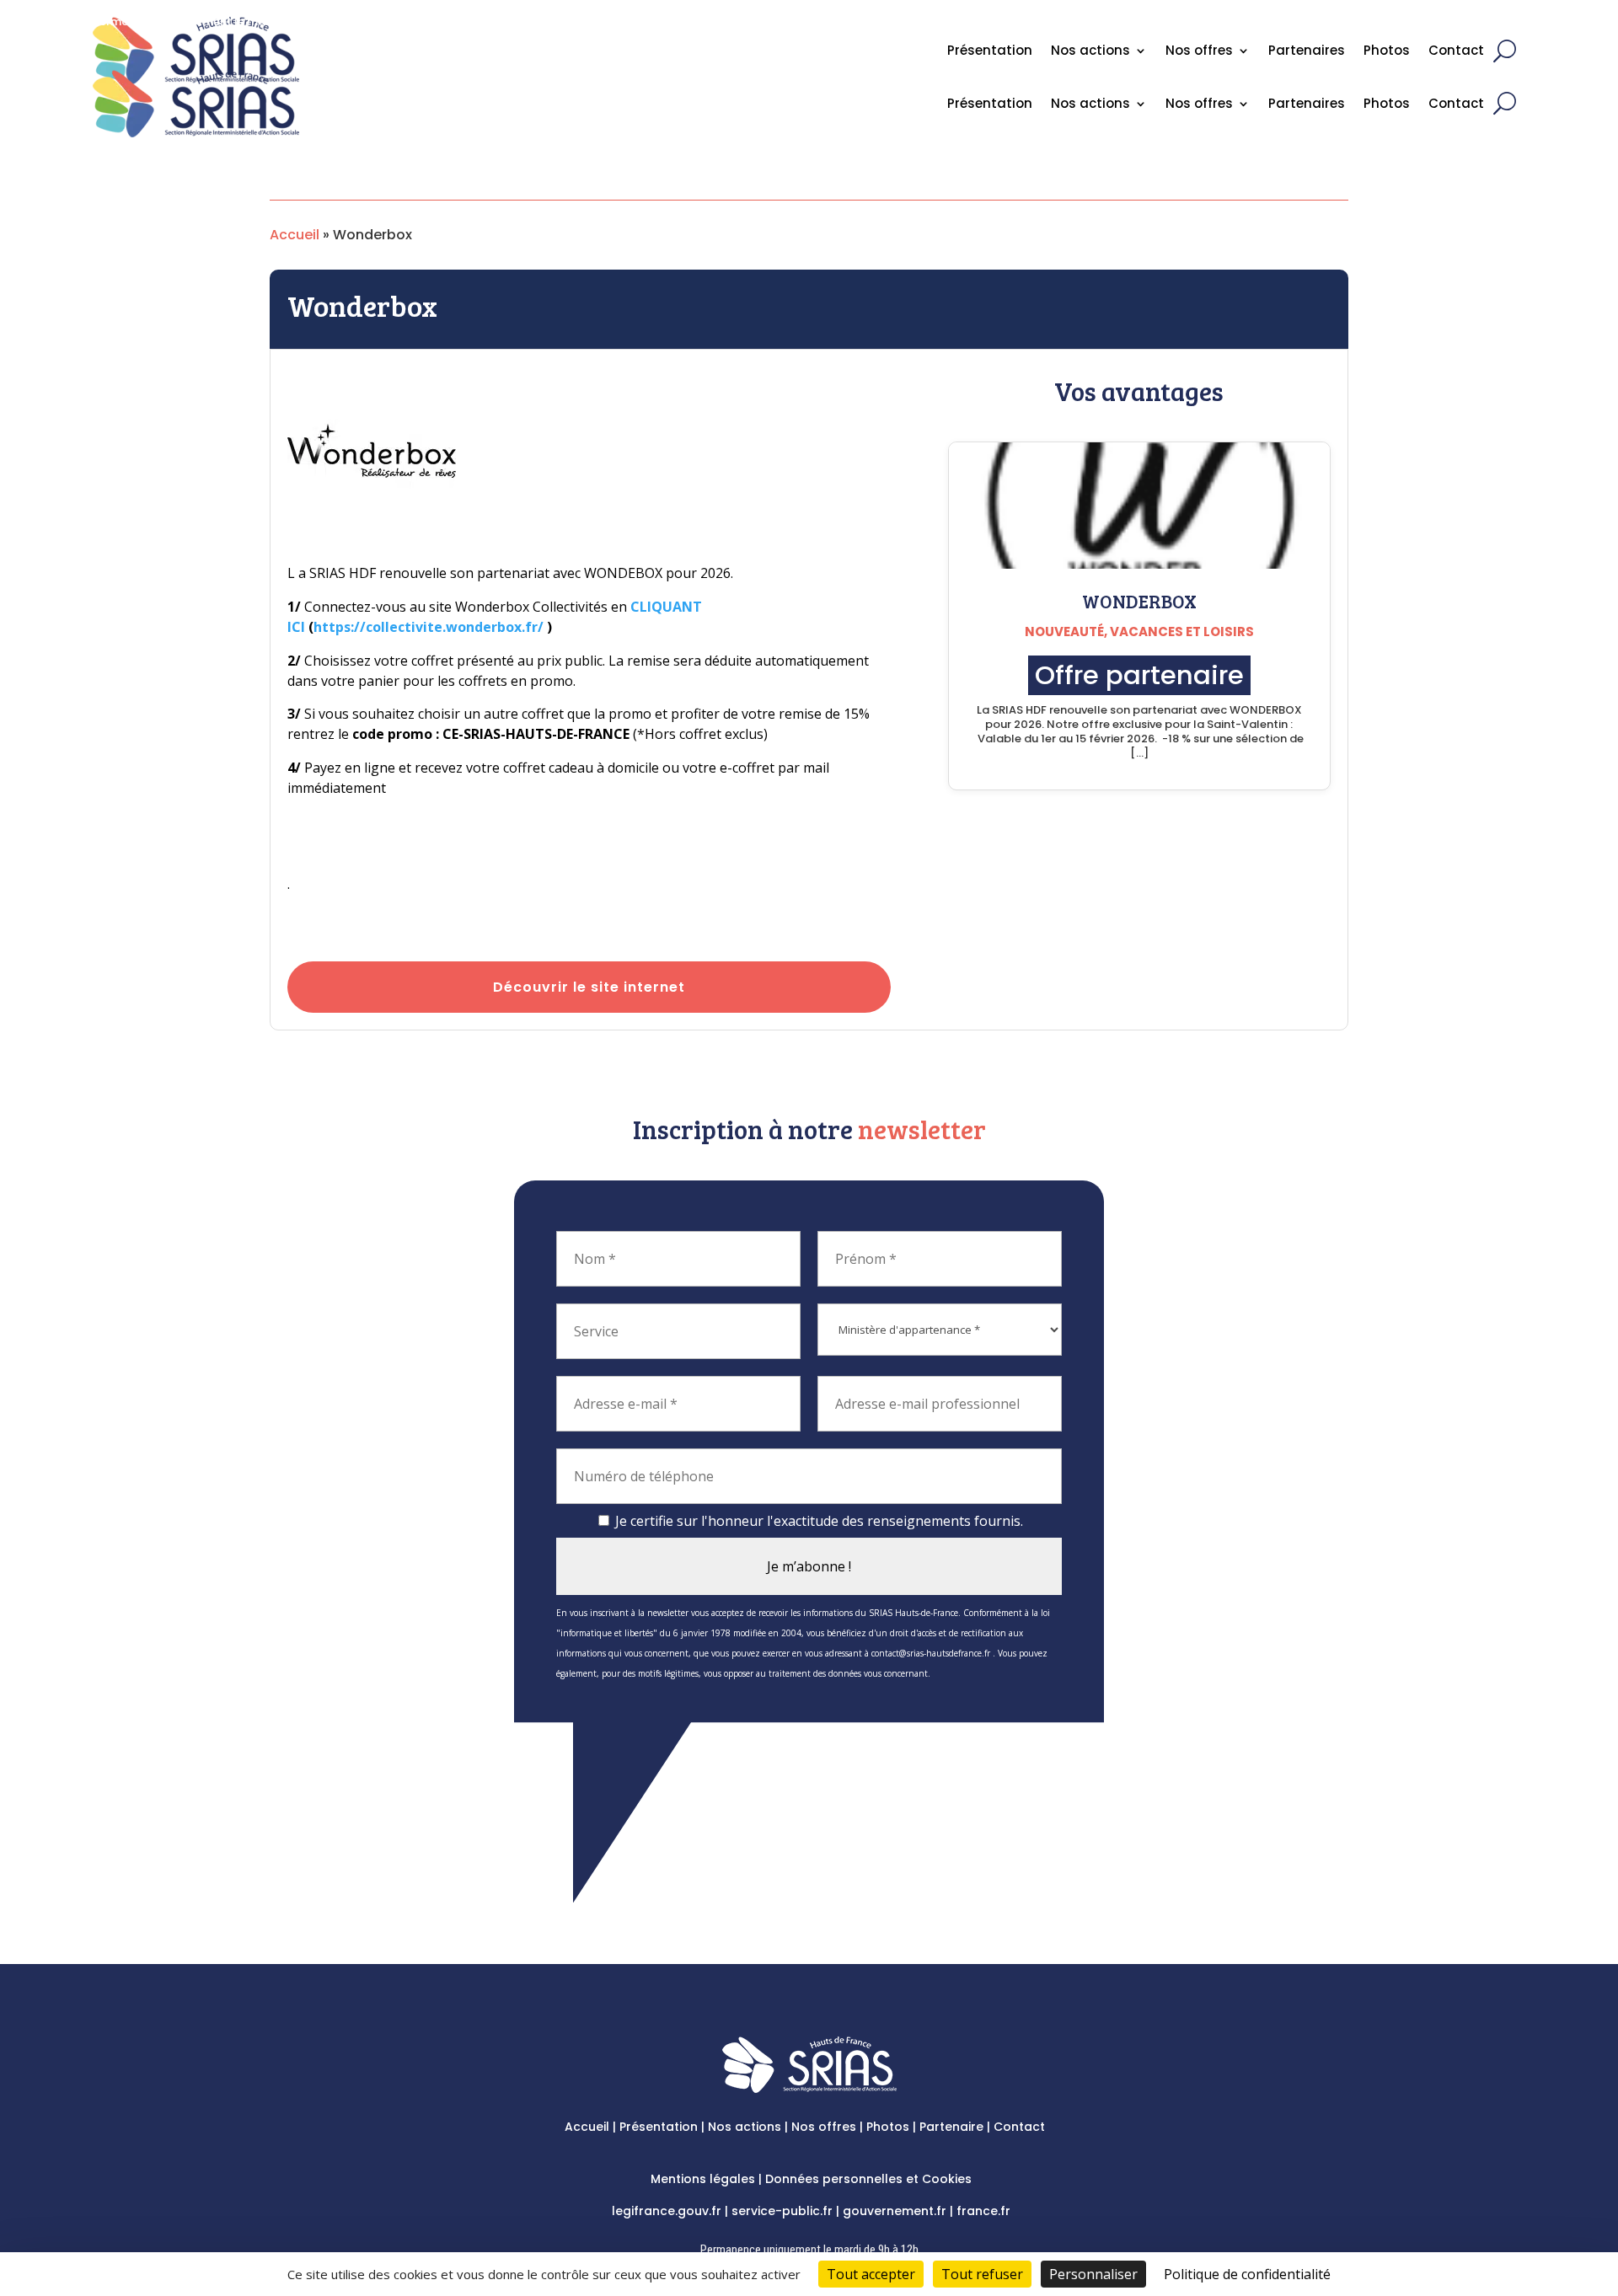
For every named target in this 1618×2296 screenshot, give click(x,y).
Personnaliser (1093, 2274)
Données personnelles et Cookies (868, 2179)
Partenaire (951, 2127)
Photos (1387, 105)
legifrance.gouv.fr (667, 2211)
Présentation (990, 105)
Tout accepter (871, 2274)
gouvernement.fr (895, 2211)
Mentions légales (703, 2179)
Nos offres (1199, 105)
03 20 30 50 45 (1459, 29)
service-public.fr (782, 2211)
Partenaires (1307, 105)
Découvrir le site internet (589, 987)
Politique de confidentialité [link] (1247, 2274)
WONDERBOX (1139, 601)
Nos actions (1090, 105)
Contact (1456, 105)
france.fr (983, 2211)
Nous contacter (1356, 29)
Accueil (295, 235)
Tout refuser (982, 2274)
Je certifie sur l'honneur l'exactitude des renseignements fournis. (817, 1521)
